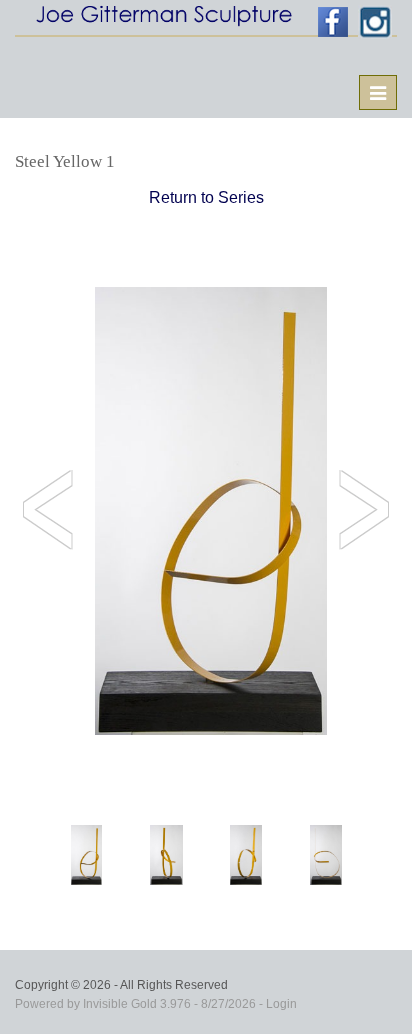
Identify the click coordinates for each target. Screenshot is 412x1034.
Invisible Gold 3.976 (138, 1004)
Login (281, 1004)
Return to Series (206, 197)
